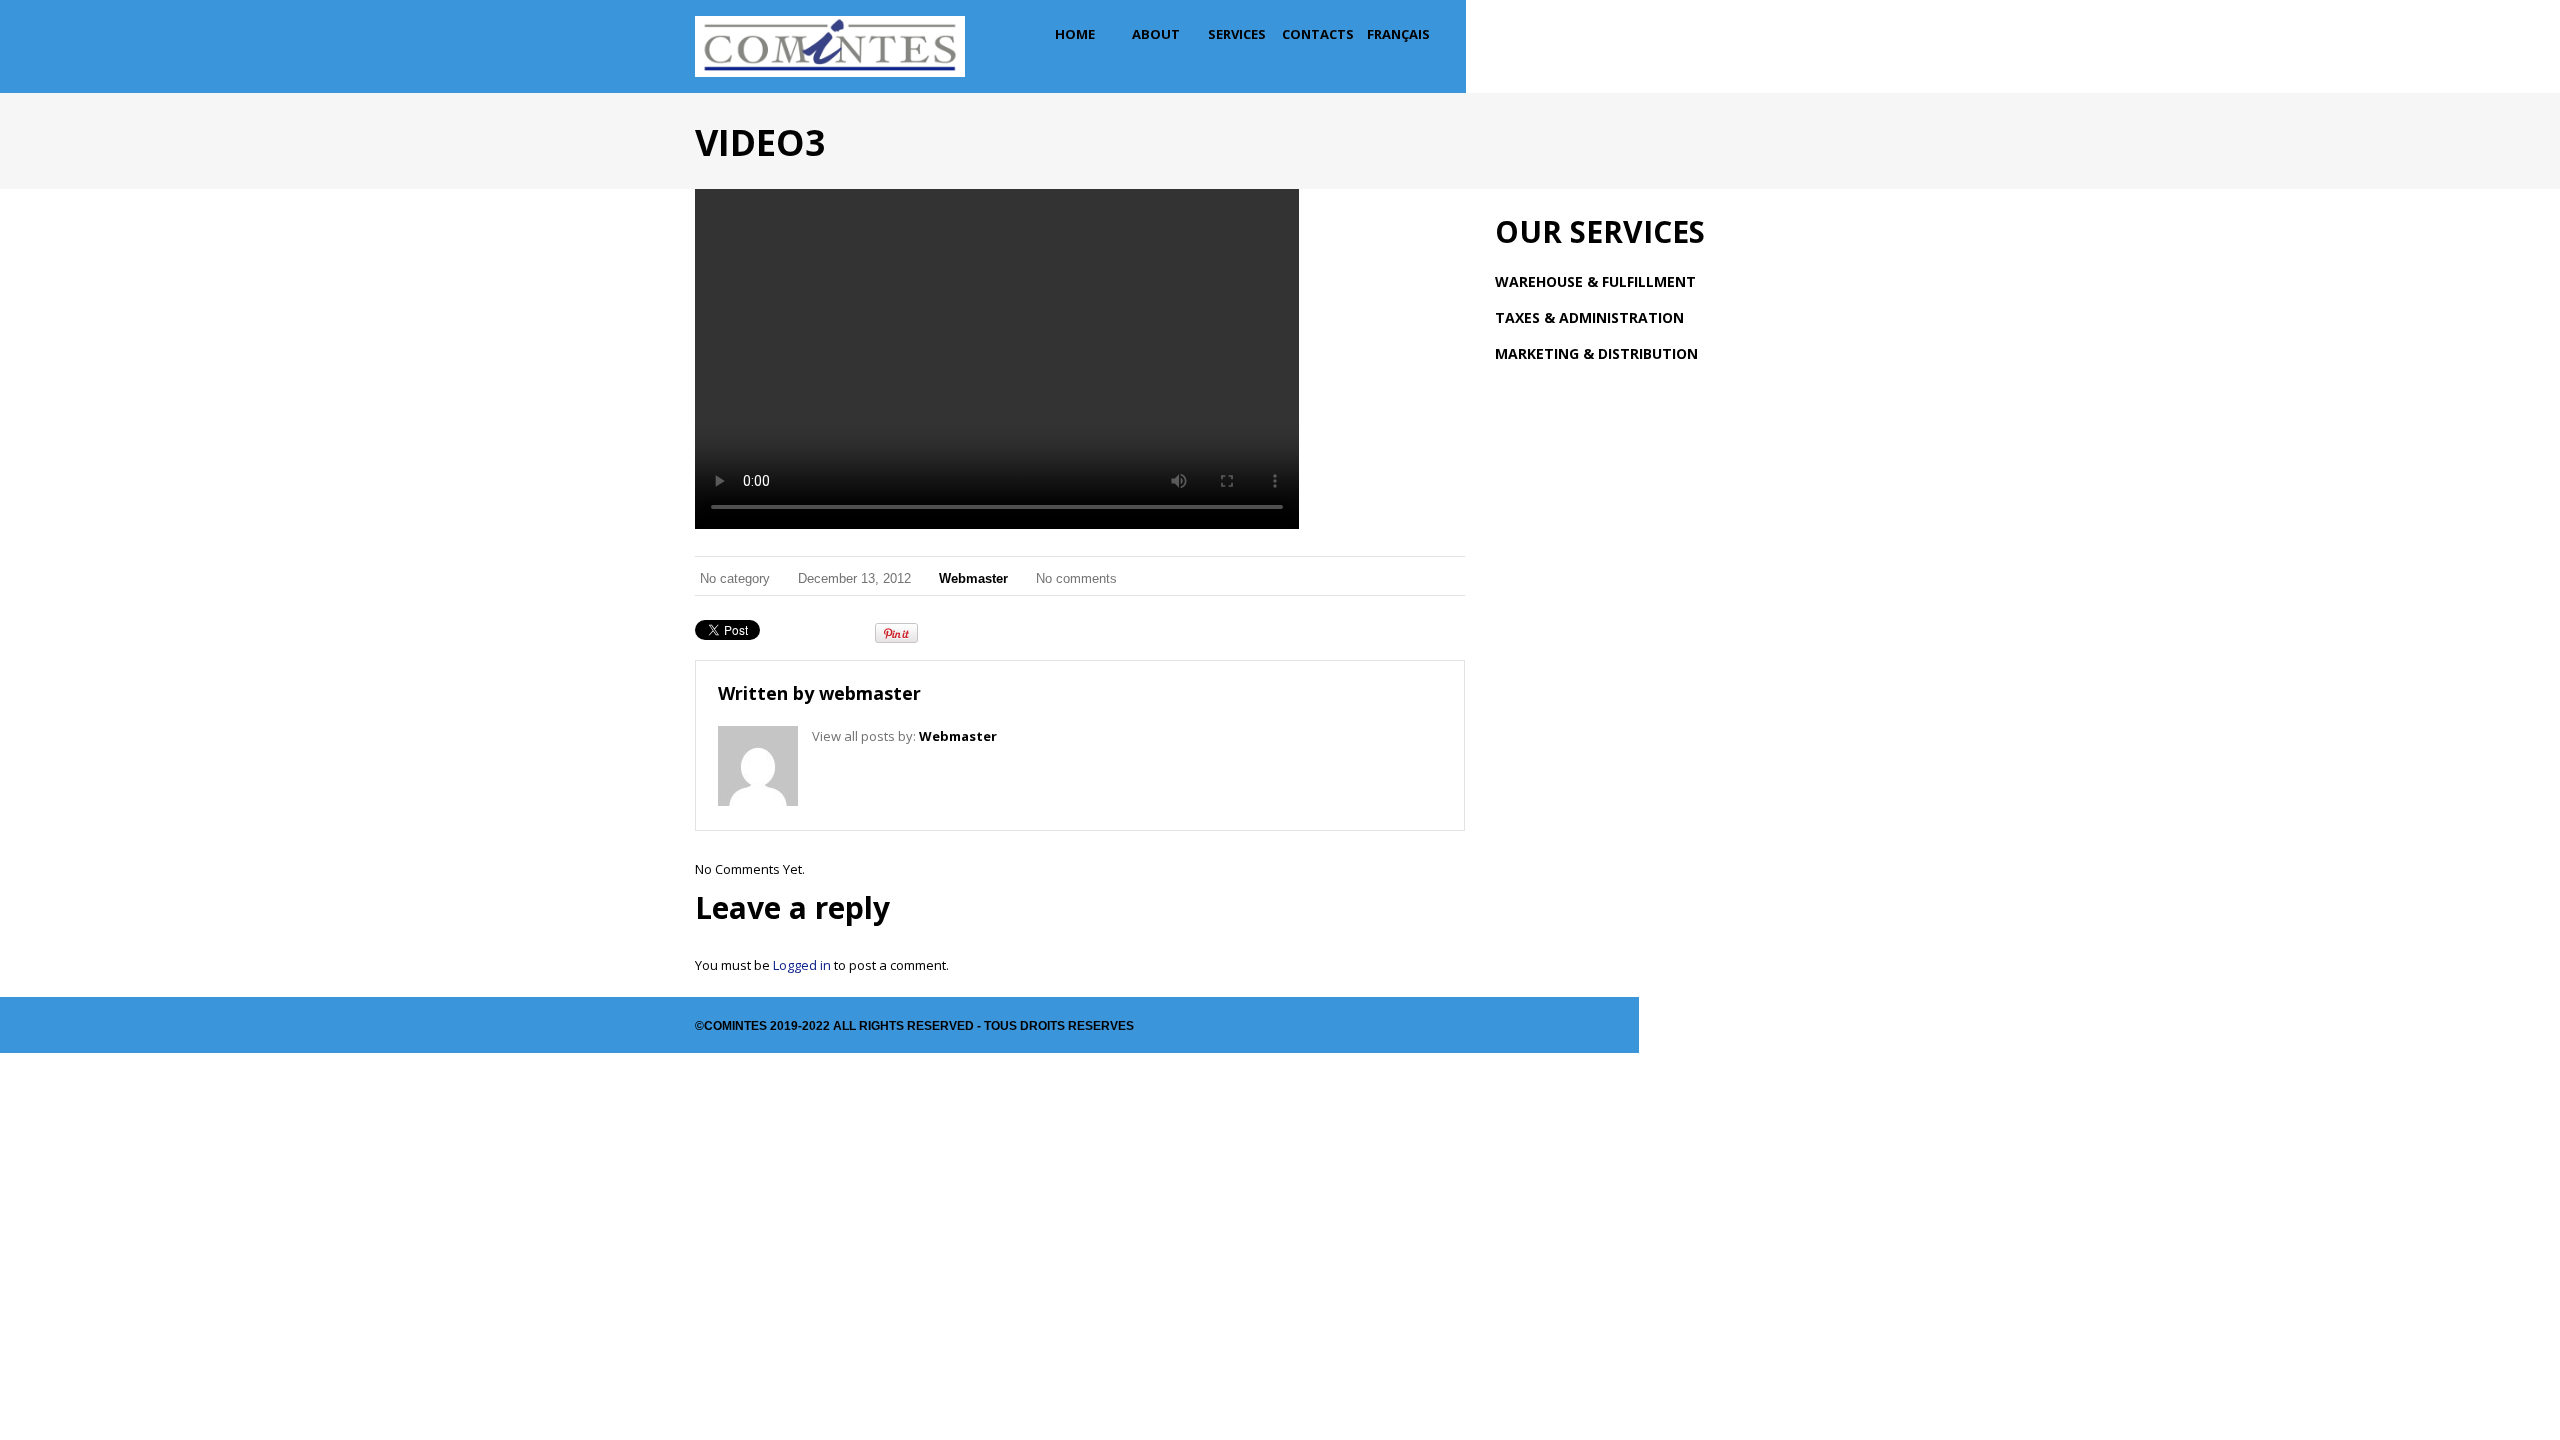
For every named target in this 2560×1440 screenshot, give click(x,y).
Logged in (802, 965)
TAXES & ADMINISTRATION (1589, 317)
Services (1237, 34)
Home (1075, 34)
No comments (1076, 578)
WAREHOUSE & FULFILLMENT (1595, 281)
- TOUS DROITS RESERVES (1054, 1026)
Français (1398, 34)
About (1156, 34)
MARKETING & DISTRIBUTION (1596, 353)
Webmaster (973, 578)
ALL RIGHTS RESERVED (903, 1026)
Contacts (1318, 34)
